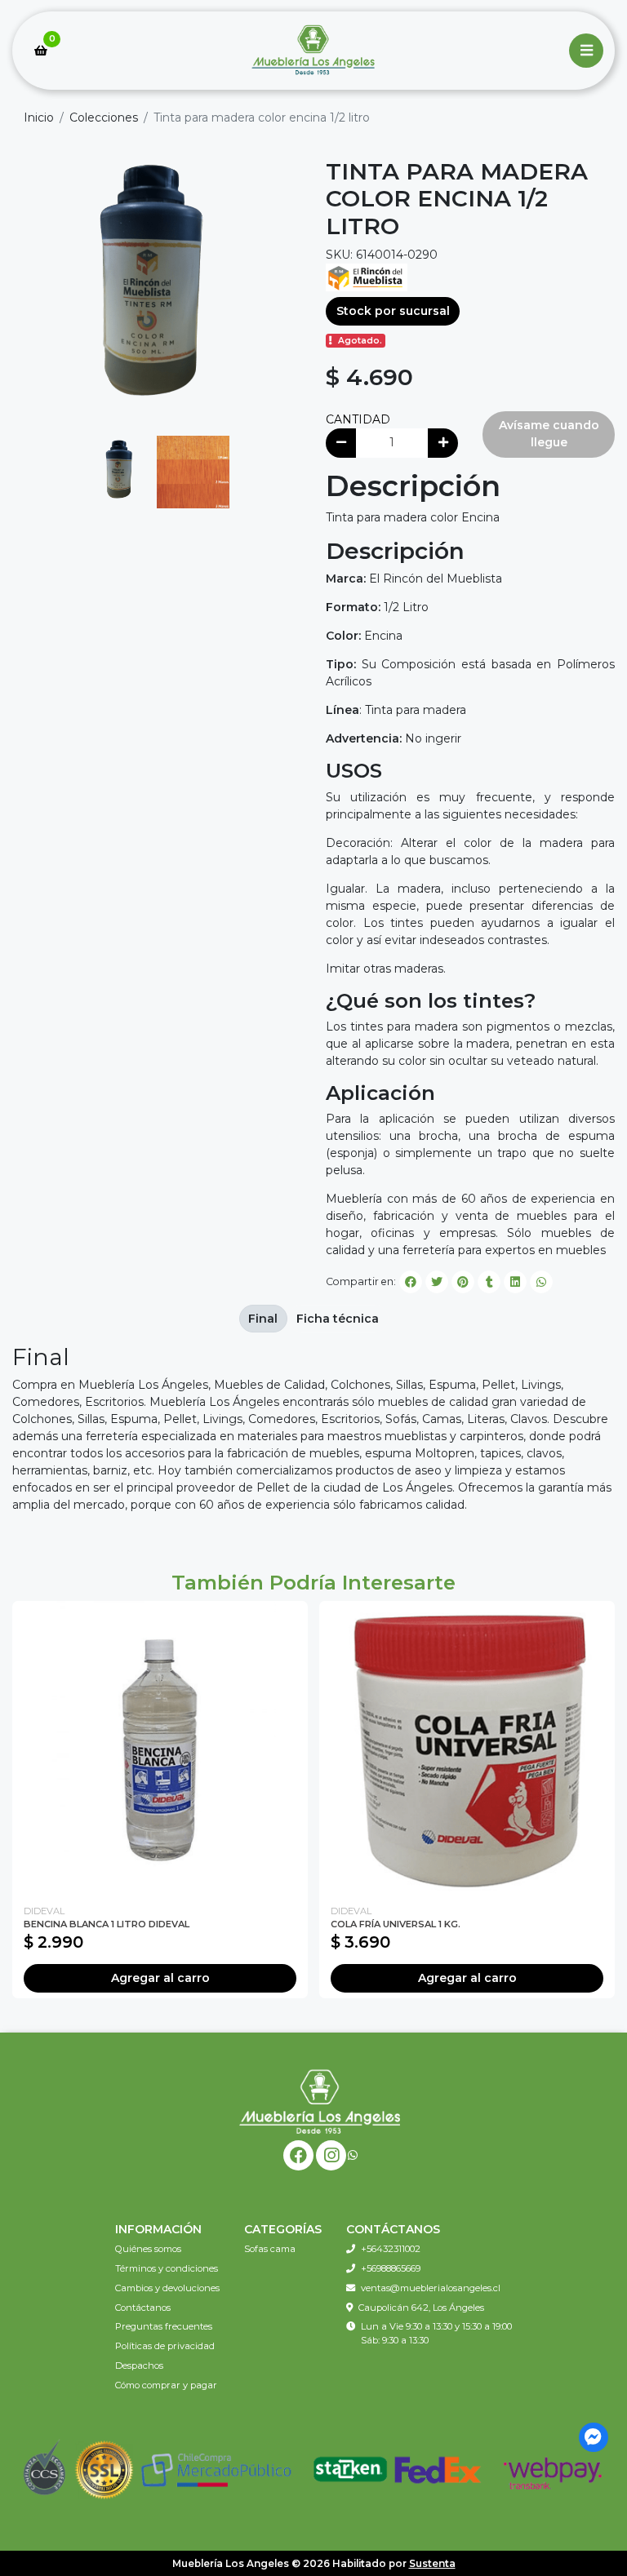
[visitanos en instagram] (331, 2155)
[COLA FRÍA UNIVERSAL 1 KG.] (467, 1749)
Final (263, 1319)
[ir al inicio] (320, 2101)
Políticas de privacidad (165, 2346)
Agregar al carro (160, 1978)
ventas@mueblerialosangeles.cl (431, 2288)
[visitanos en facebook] (298, 2155)
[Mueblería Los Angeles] (313, 51)
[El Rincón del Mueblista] (367, 276)
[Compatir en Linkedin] (515, 1282)
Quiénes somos (148, 2249)
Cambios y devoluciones (167, 2288)
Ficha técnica (338, 1319)
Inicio (39, 117)
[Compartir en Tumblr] (489, 1282)
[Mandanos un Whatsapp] (353, 2155)
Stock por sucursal (393, 311)
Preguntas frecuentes (164, 2326)
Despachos (139, 2365)
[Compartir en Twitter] (437, 1282)
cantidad (358, 419)
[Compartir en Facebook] (411, 1282)
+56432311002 (391, 2249)
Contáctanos (143, 2308)
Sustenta (432, 2563)
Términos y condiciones (167, 2268)
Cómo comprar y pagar (166, 2385)
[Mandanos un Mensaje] (594, 2438)
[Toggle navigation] (586, 51)
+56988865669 (391, 2268)
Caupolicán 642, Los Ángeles (421, 2308)
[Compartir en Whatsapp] (541, 1282)
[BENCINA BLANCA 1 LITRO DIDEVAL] (160, 1749)
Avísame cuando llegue (549, 434)
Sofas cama (270, 2249)
